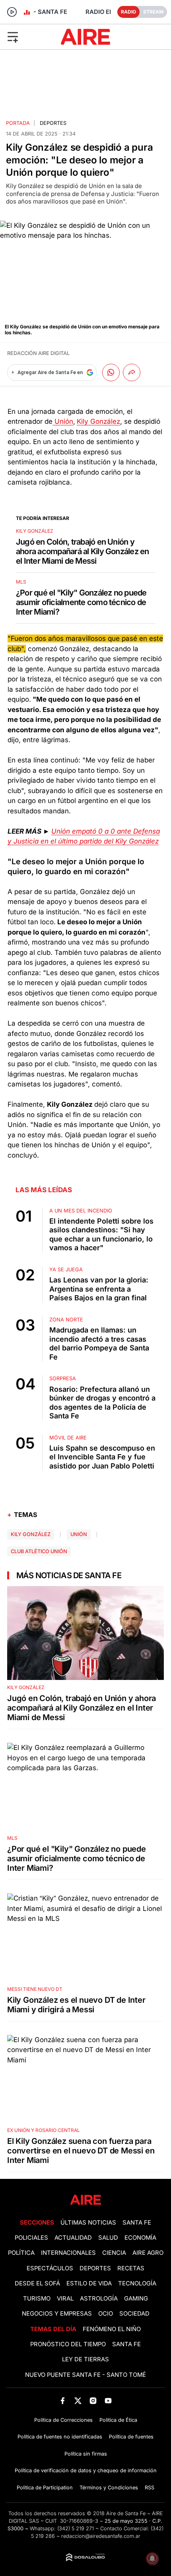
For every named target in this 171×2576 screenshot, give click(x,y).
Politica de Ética (118, 2420)
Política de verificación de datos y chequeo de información (86, 2470)
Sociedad (134, 2314)
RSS (150, 2488)
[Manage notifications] (152, 2559)
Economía (140, 2238)
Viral (65, 2299)
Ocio (106, 2314)
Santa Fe (137, 2223)
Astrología (99, 2299)
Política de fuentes (131, 2437)
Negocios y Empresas (57, 2314)
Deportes (53, 123)
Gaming (136, 2299)
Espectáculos (50, 2268)
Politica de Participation (45, 2488)
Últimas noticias (88, 2223)
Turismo (37, 2299)
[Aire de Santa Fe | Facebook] (63, 2401)
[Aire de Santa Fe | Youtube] (108, 2401)
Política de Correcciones (63, 2420)
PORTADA (18, 123)
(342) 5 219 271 (76, 2528)
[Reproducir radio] (12, 12)
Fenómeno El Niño (112, 2329)
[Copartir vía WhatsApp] (111, 372)
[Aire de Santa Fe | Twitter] (78, 2401)
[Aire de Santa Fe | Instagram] (93, 2401)
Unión (63, 421)
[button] (28, 37)
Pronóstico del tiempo (68, 2344)
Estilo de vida (89, 2283)
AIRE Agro (148, 2253)
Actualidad (73, 2238)
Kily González (98, 421)
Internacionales (68, 2253)
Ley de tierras (85, 2359)
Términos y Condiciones (109, 2488)
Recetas (131, 2268)
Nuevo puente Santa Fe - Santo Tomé (85, 2375)
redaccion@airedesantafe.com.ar (101, 2536)
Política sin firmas (86, 2454)
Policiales (31, 2238)
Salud (108, 2238)
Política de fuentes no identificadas (60, 2437)
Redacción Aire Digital (38, 353)
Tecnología (137, 2283)
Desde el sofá (37, 2283)
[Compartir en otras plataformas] (132, 372)
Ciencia (114, 2253)
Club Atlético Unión (39, 1551)
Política (21, 2253)
